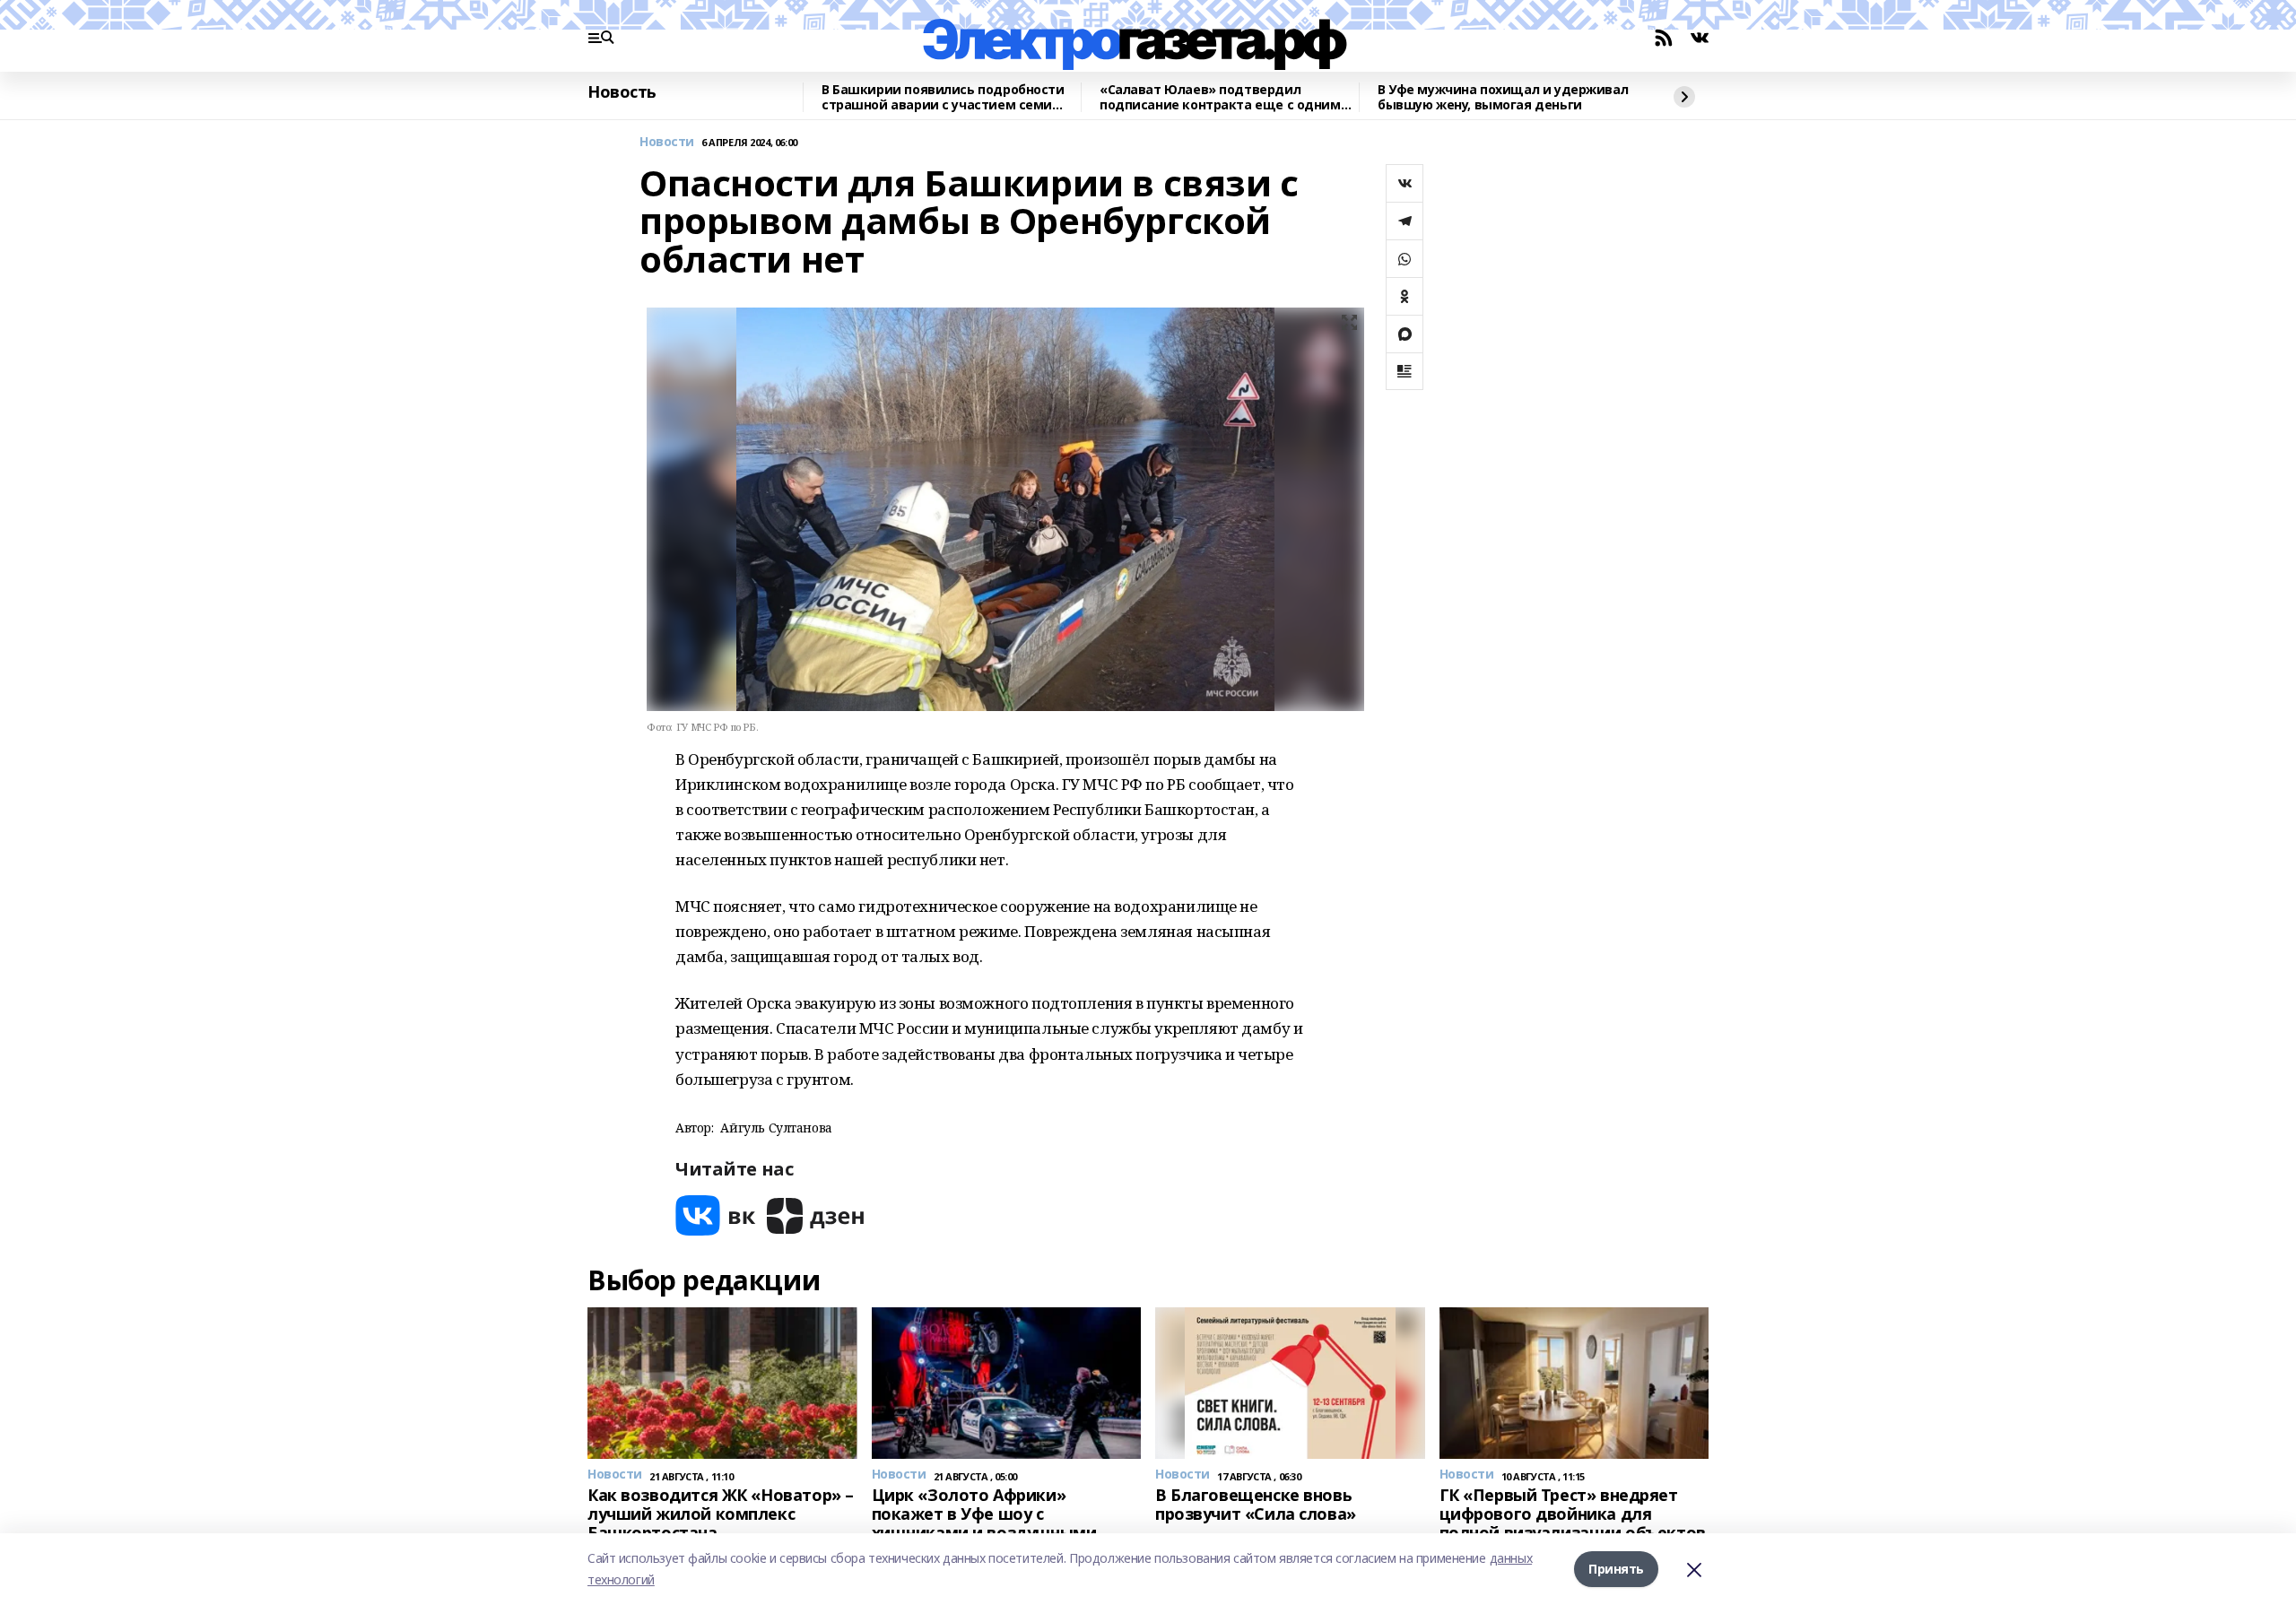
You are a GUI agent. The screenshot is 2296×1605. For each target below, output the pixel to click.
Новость (622, 92)
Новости (667, 142)
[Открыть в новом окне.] (716, 1215)
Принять (1616, 1569)
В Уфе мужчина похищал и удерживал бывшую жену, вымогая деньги (1503, 97)
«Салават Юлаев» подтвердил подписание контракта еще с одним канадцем (1220, 97)
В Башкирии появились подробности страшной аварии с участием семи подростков (943, 97)
